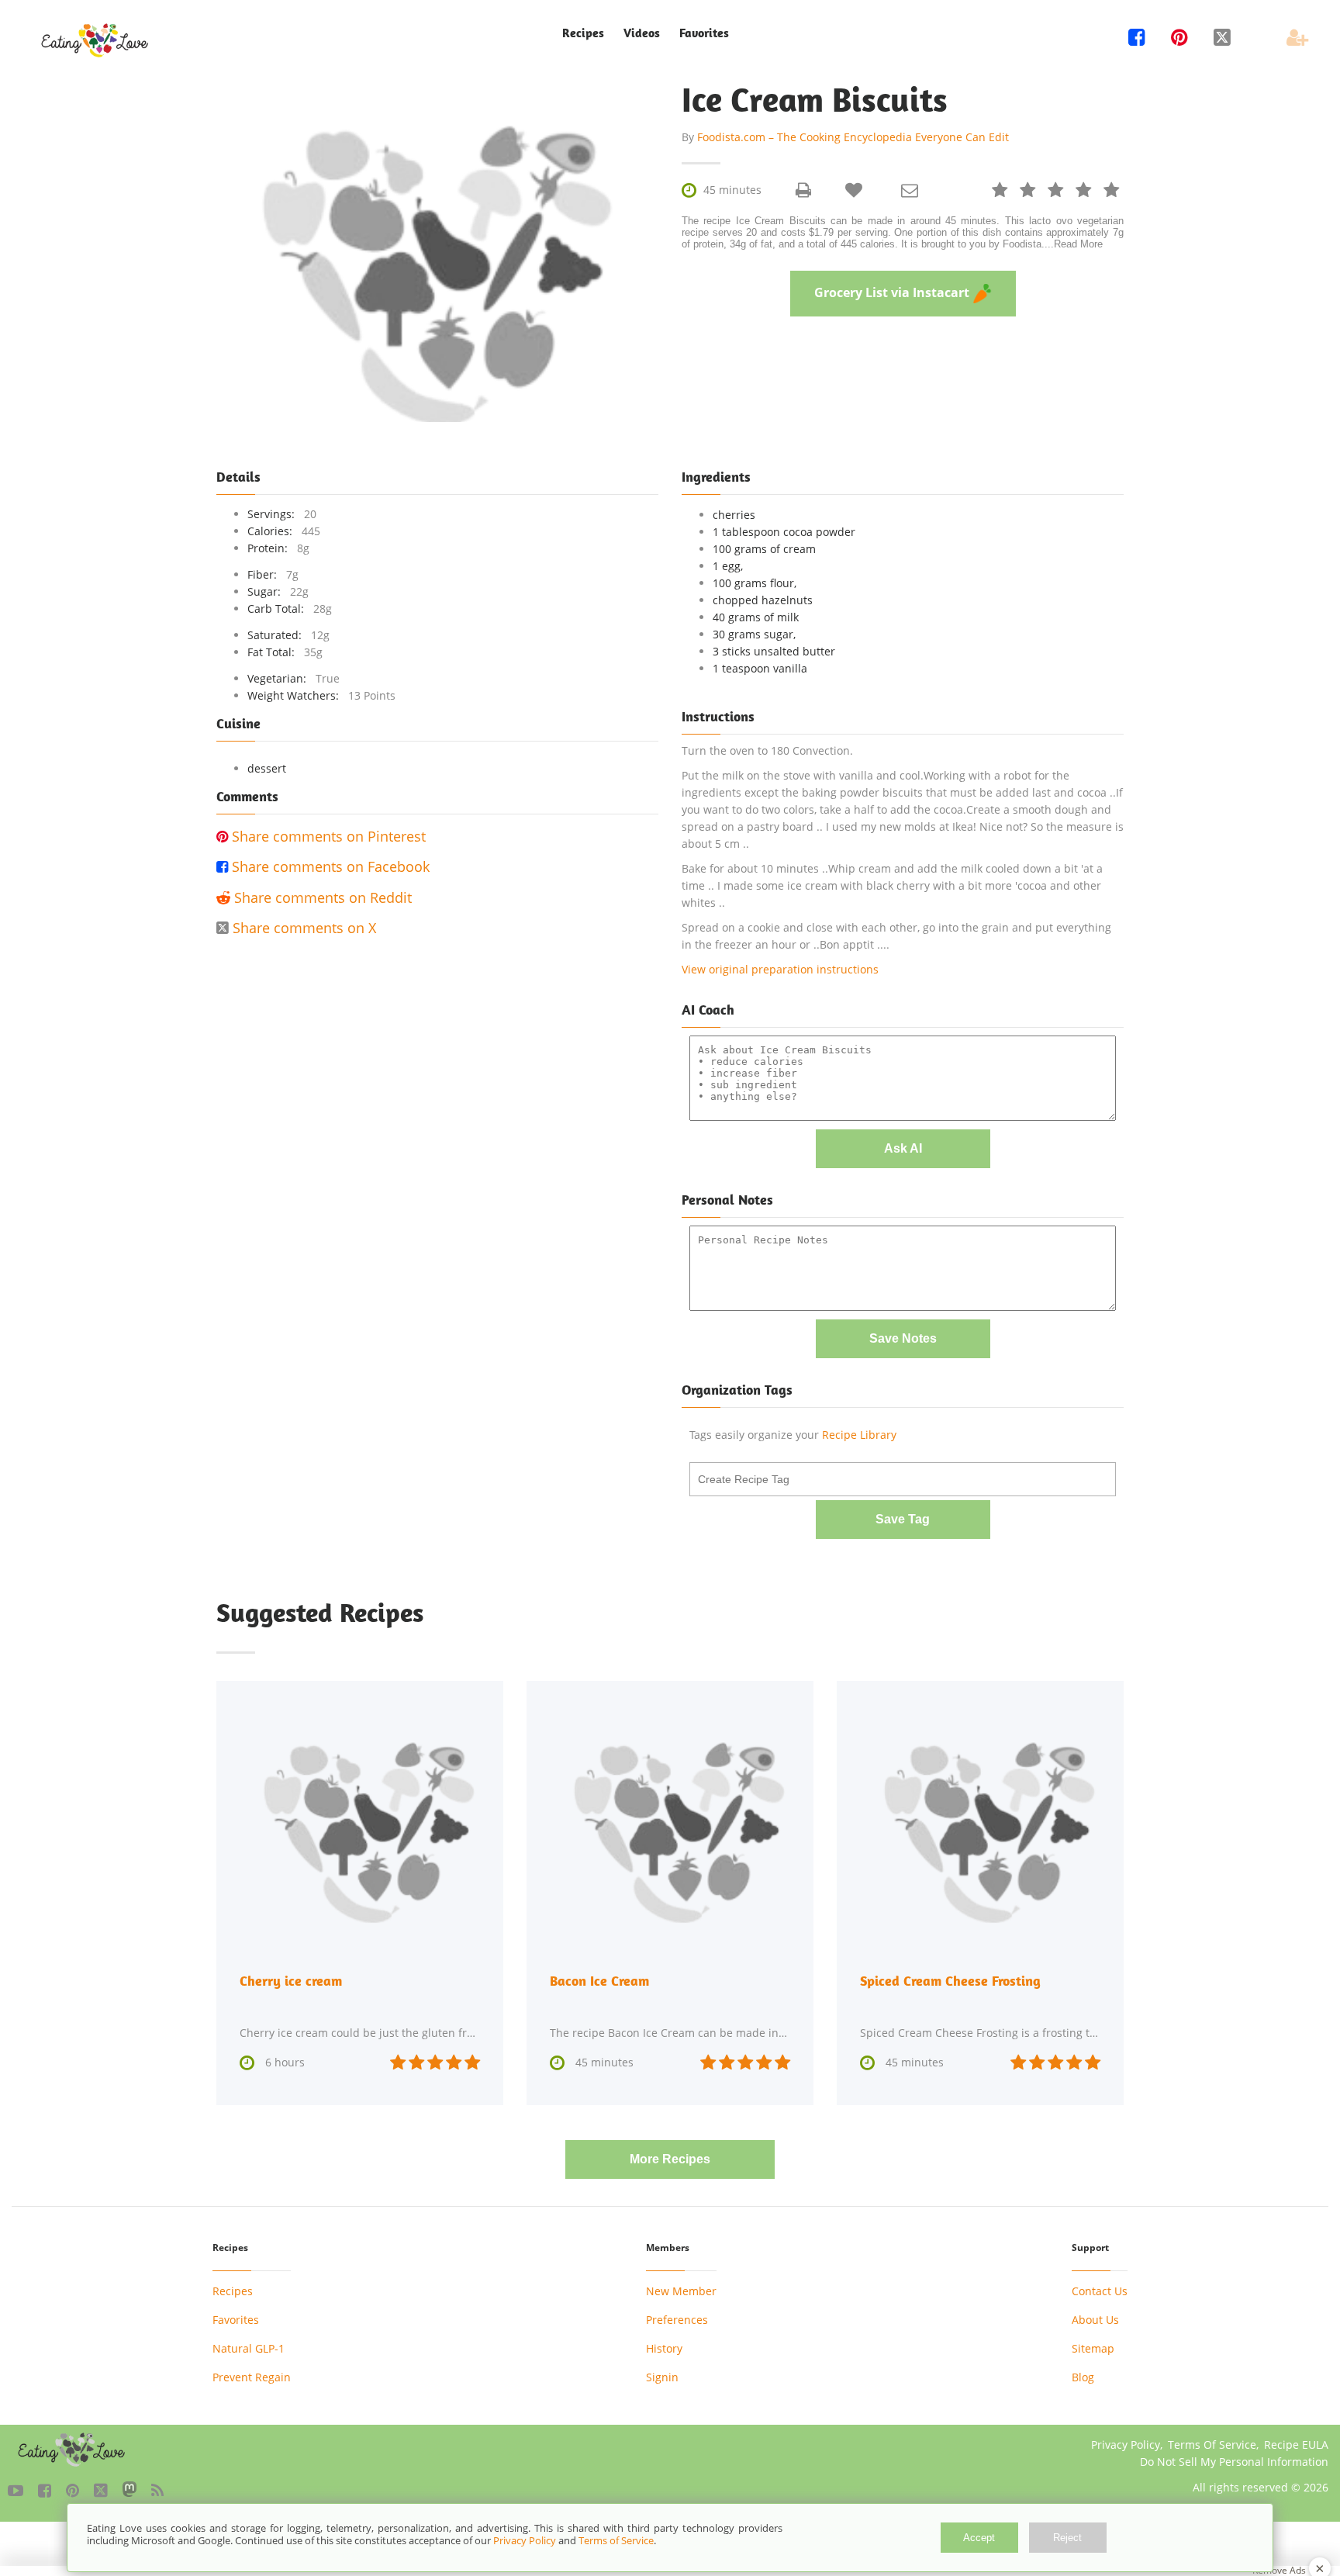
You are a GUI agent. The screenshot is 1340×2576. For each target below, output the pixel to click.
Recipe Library (859, 1435)
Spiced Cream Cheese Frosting (950, 1981)
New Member (681, 2291)
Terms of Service (616, 2540)
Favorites (704, 33)
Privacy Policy (1126, 2445)
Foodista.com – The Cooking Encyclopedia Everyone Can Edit (853, 137)
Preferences (677, 2320)
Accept (979, 2538)
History (664, 2348)
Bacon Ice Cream (599, 1981)
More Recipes (670, 2159)
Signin (662, 2377)
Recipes (233, 2291)
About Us (1095, 2320)
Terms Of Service (1212, 2445)
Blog (1083, 2377)
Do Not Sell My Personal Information (1234, 2462)
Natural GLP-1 (249, 2348)
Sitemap (1093, 2348)
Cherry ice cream (291, 1981)
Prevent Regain (252, 2377)
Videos (642, 33)
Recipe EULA (1296, 2445)
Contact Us (1100, 2291)
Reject (1067, 2538)
